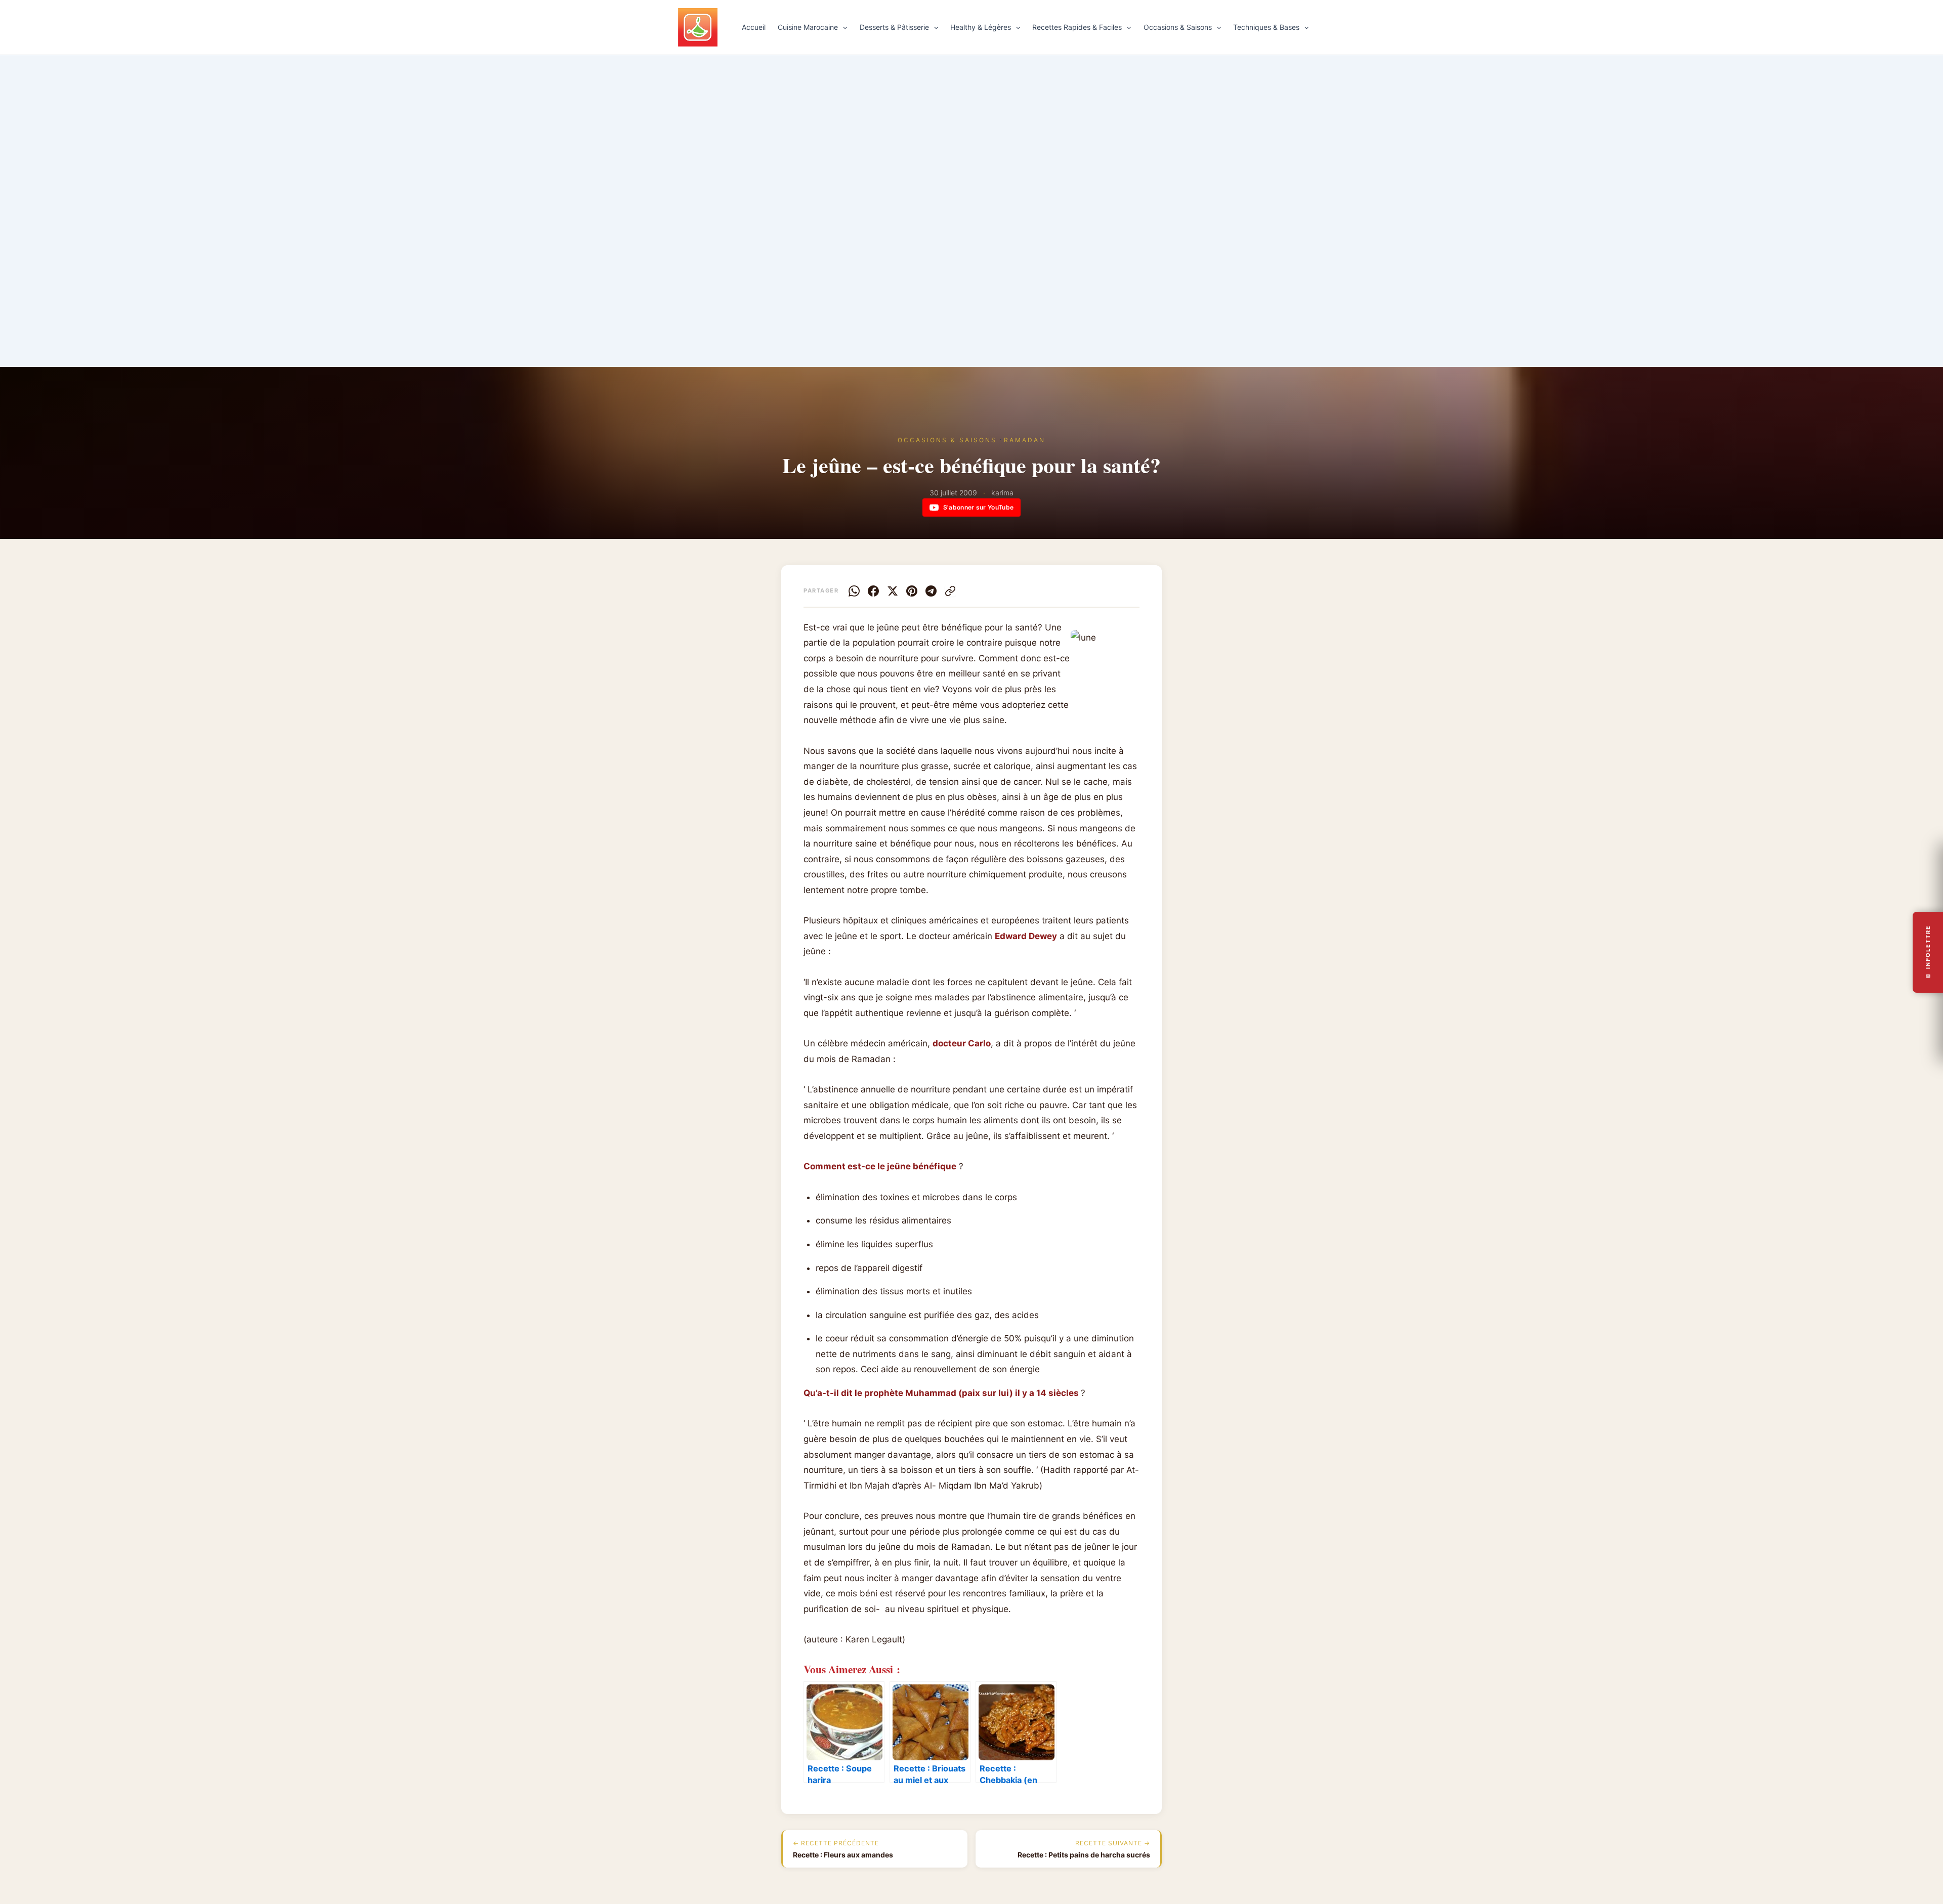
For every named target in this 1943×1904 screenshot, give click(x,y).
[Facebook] (873, 591)
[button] (842, 27)
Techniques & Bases (1266, 27)
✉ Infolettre (1928, 952)
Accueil (754, 27)
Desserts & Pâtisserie (894, 27)
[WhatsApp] (854, 591)
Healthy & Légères (981, 27)
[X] (893, 591)
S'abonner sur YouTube (978, 507)
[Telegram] (931, 591)
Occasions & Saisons (1178, 27)
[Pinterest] (912, 591)
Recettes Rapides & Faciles (1077, 27)
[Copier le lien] (950, 591)
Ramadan (1025, 440)
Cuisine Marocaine (808, 27)
